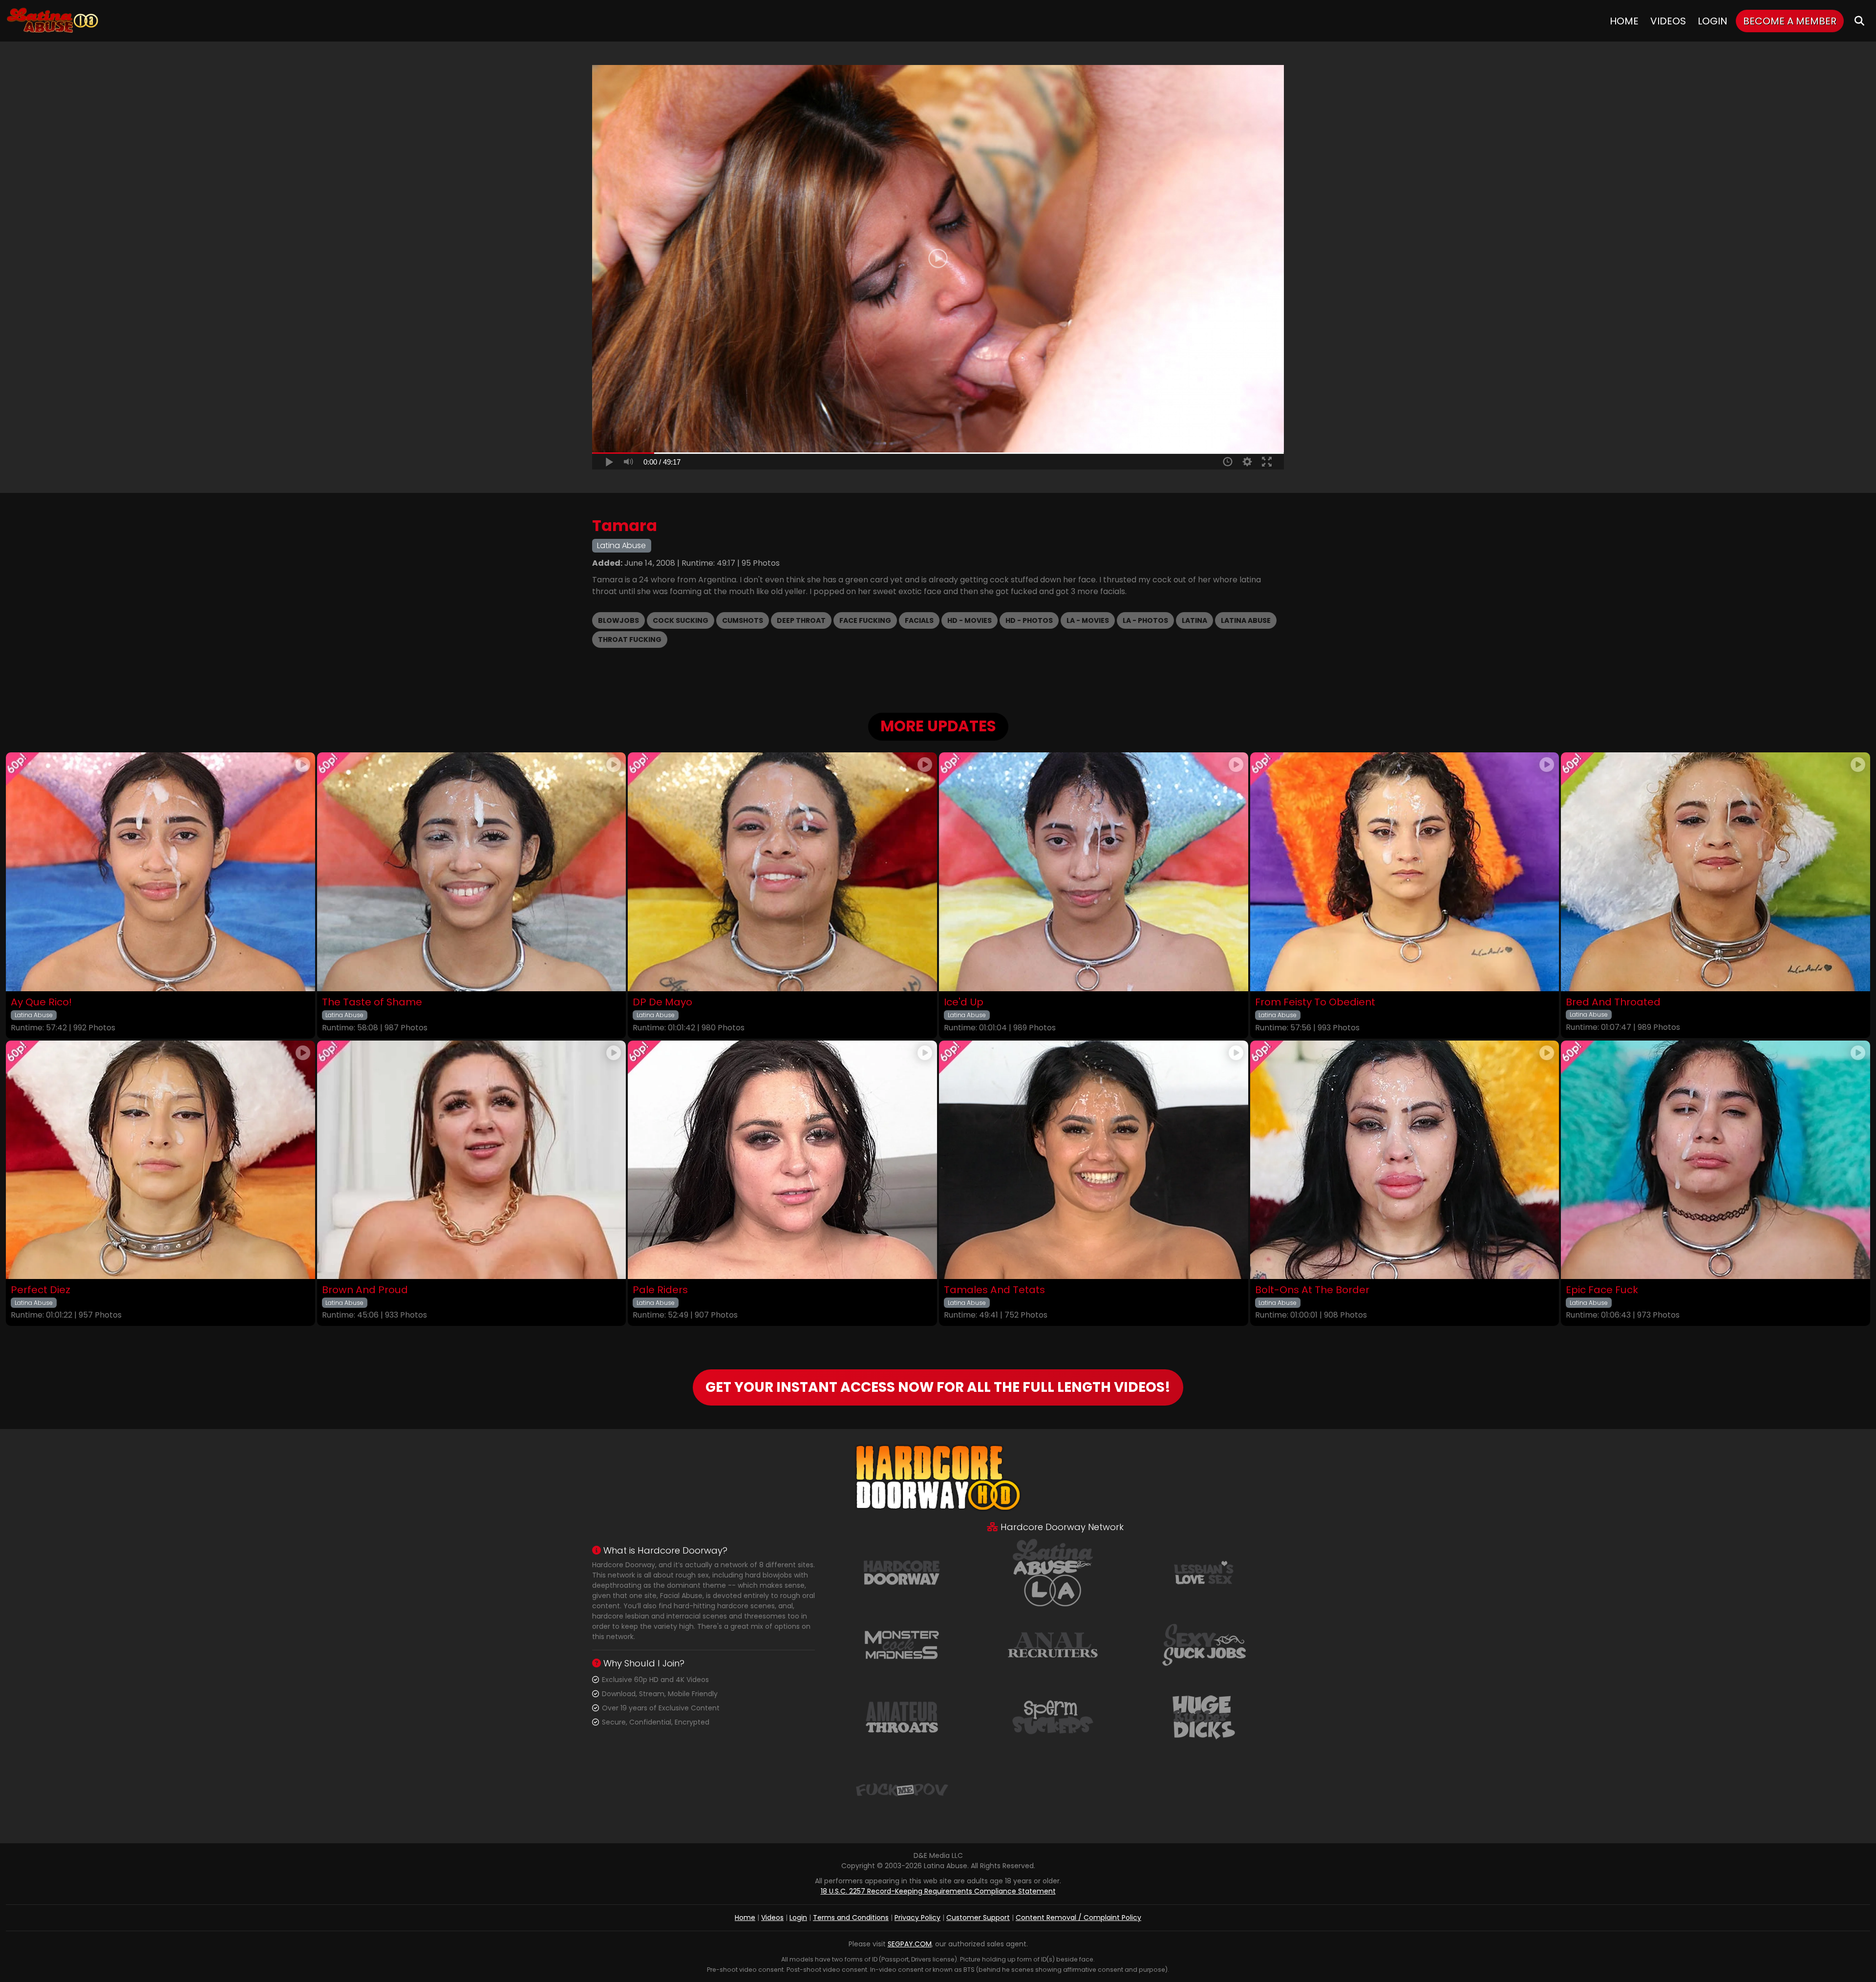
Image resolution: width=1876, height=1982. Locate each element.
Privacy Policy (917, 1918)
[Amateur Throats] (902, 1717)
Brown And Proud (365, 1290)
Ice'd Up (964, 1002)
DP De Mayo (662, 1002)
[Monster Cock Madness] (902, 1644)
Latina (1194, 620)
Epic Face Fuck (1602, 1290)
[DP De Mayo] (782, 872)
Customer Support (978, 1918)
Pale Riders (660, 1290)
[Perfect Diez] (160, 1160)
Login (1713, 21)
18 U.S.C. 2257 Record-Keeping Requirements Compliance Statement (938, 1891)
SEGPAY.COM (910, 1944)
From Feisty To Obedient (1315, 1002)
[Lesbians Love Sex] (1204, 1572)
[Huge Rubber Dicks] (1204, 1717)
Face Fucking (865, 620)
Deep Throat (801, 620)
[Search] (1859, 21)
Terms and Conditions (851, 1918)
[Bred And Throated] (1716, 872)
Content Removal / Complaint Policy (1078, 1918)
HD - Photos (1029, 620)
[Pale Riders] (782, 1160)
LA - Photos (1145, 620)
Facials (919, 620)
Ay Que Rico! (41, 1002)
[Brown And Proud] (472, 1160)
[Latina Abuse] (52, 21)
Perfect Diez (41, 1290)
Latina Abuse (1246, 620)
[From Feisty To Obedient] (1405, 872)
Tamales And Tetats (994, 1290)
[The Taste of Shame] (472, 872)
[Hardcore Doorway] (902, 1572)
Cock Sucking (681, 620)
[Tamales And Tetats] (1094, 1160)
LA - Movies (1088, 620)
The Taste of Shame (372, 1002)
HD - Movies (970, 620)
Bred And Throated (1613, 1002)
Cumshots (743, 620)
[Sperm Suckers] (1053, 1717)
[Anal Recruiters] (1053, 1644)
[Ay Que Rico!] (160, 872)
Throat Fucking (630, 639)
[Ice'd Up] (1094, 872)
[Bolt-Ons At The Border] (1405, 1160)
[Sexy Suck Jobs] (1204, 1644)
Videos (1668, 21)
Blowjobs (618, 620)
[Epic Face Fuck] (1716, 1160)
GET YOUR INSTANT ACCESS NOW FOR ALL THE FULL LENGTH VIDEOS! (938, 1387)
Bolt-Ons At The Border (1312, 1290)
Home (1624, 21)
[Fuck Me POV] (902, 1789)
